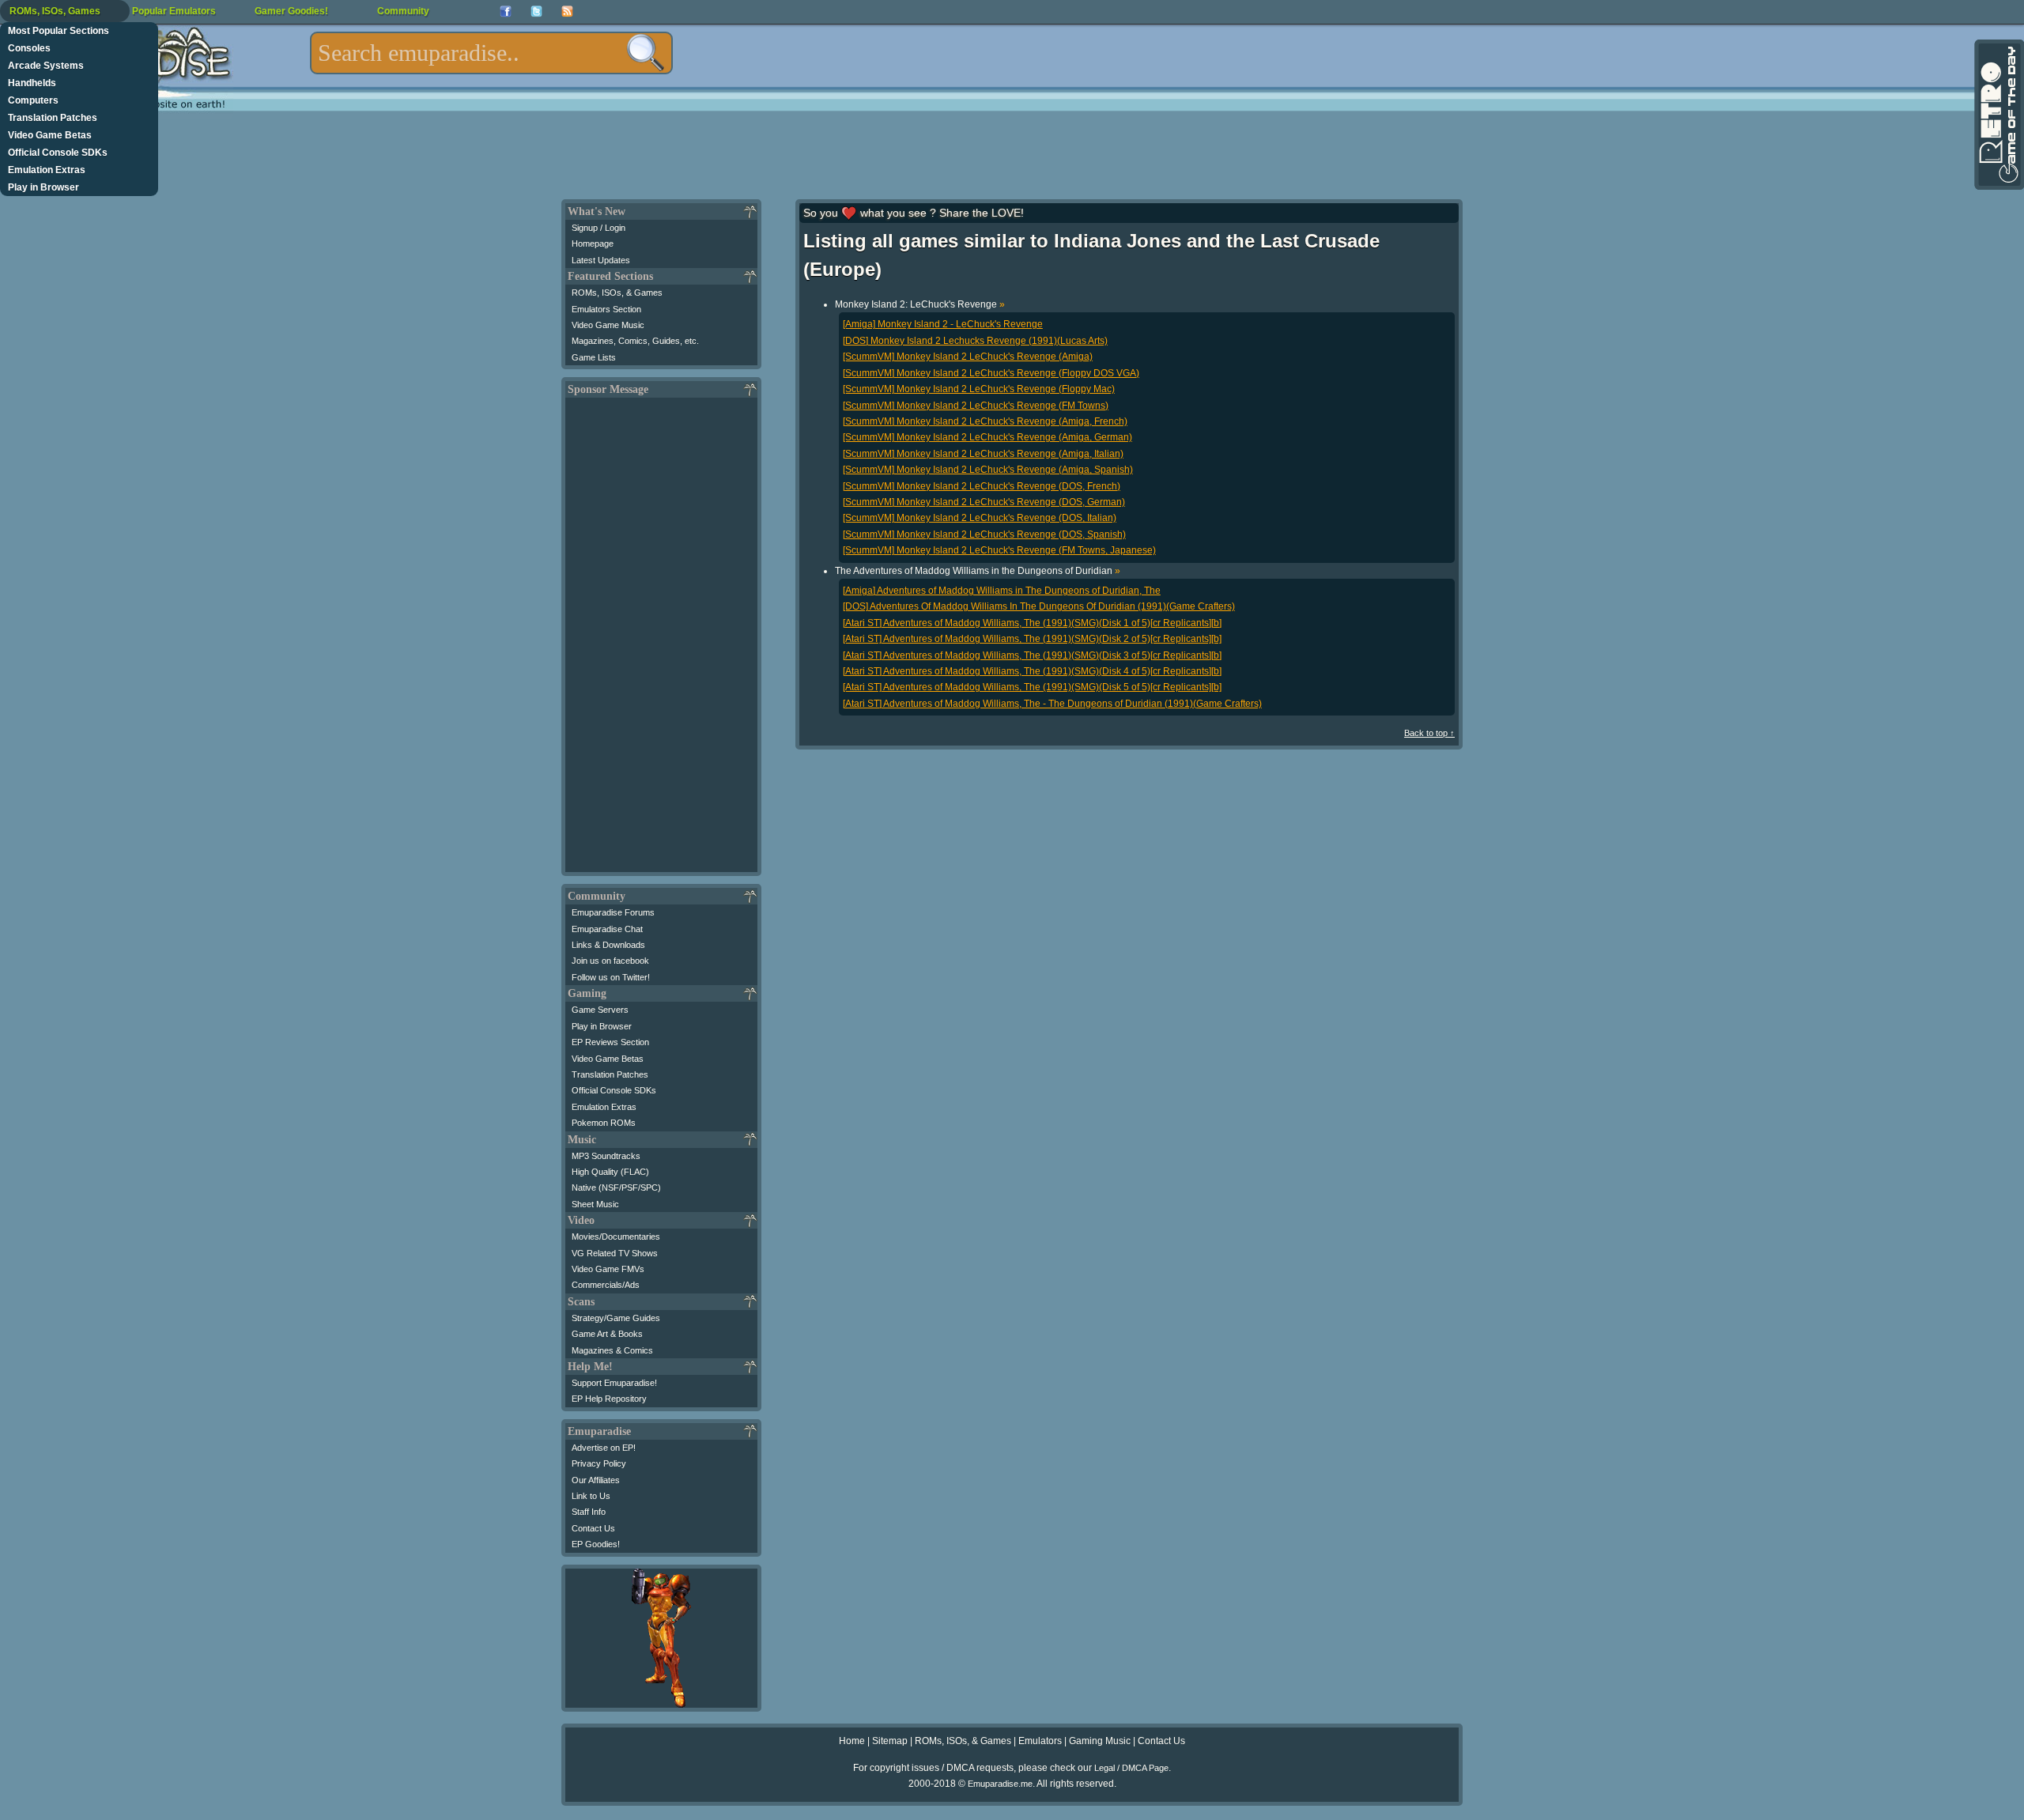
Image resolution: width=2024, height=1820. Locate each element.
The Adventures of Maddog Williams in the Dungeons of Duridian (978, 571)
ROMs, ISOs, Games (55, 11)
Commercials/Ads (606, 1285)
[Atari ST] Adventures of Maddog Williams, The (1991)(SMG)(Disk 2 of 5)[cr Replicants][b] (1032, 639)
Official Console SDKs (58, 153)
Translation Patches (53, 118)
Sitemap (890, 1741)
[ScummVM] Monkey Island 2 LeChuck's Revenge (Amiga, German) (987, 437)
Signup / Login (599, 228)
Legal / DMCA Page (1131, 1768)
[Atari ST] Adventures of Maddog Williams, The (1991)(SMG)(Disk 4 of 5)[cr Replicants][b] (1032, 671)
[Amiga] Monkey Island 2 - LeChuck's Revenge (943, 324)
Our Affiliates (596, 1480)
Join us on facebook (610, 961)
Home (852, 1741)
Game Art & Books (607, 1334)
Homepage (593, 244)
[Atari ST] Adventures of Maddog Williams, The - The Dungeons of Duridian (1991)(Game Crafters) (1052, 704)
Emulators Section (606, 309)
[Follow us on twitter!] (536, 11)
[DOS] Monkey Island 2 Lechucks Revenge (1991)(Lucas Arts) (975, 341)
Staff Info (589, 1512)
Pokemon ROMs (604, 1123)
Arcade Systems (46, 66)
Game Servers (600, 1010)
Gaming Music (1100, 1741)
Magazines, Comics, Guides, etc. (635, 341)
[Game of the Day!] (1998, 115)
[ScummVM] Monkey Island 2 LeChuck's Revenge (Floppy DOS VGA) (991, 373)
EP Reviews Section (610, 1042)
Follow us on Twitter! (611, 977)
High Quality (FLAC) (610, 1172)
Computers (33, 100)
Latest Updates (601, 260)
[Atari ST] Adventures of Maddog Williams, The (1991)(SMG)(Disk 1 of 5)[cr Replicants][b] (1032, 623)
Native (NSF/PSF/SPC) (616, 1188)
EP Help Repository (609, 1399)
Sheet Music (595, 1204)
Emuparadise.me (1000, 1784)
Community (403, 11)
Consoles (29, 48)
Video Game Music (608, 325)
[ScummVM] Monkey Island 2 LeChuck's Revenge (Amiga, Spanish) (988, 470)
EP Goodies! (596, 1544)
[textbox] (491, 53)
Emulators (1040, 1741)
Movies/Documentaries (616, 1237)
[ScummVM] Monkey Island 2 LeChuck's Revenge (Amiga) (968, 357)
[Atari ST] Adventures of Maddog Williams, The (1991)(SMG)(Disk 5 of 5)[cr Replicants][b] (1032, 687)
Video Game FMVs (608, 1269)
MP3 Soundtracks (606, 1156)
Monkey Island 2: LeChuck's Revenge (920, 304)
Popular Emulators (174, 11)
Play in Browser (43, 187)
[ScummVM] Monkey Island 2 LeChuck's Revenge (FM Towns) (976, 406)
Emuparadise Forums (613, 912)
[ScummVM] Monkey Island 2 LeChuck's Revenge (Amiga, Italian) (983, 454)
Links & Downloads (608, 945)
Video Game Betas (50, 135)
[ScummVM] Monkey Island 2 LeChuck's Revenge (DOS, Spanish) (984, 534)
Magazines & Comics (612, 1350)
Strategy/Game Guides (616, 1318)
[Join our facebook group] (506, 11)
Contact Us (593, 1528)
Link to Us (591, 1496)
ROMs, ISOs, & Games (617, 293)
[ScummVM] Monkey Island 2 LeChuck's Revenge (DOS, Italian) (980, 518)
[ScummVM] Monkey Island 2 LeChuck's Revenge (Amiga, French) (985, 421)
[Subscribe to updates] (567, 11)
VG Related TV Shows (615, 1253)
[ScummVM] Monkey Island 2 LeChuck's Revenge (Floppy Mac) (979, 389)
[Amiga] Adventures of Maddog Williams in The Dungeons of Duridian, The (1002, 591)
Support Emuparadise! (614, 1383)
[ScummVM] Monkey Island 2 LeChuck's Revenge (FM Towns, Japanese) (999, 550)
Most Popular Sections (59, 31)
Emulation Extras (47, 170)
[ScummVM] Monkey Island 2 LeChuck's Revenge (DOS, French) (982, 486)
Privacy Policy (599, 1463)
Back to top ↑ (1429, 733)
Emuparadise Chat (607, 929)
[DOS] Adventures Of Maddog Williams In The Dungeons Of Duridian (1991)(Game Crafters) (1039, 606)
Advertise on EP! (604, 1448)
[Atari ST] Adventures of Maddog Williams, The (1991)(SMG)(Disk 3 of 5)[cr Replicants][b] (1032, 655)
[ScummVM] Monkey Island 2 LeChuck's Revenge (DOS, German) (984, 502)
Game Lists (594, 357)
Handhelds (32, 83)
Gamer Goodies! (291, 11)
